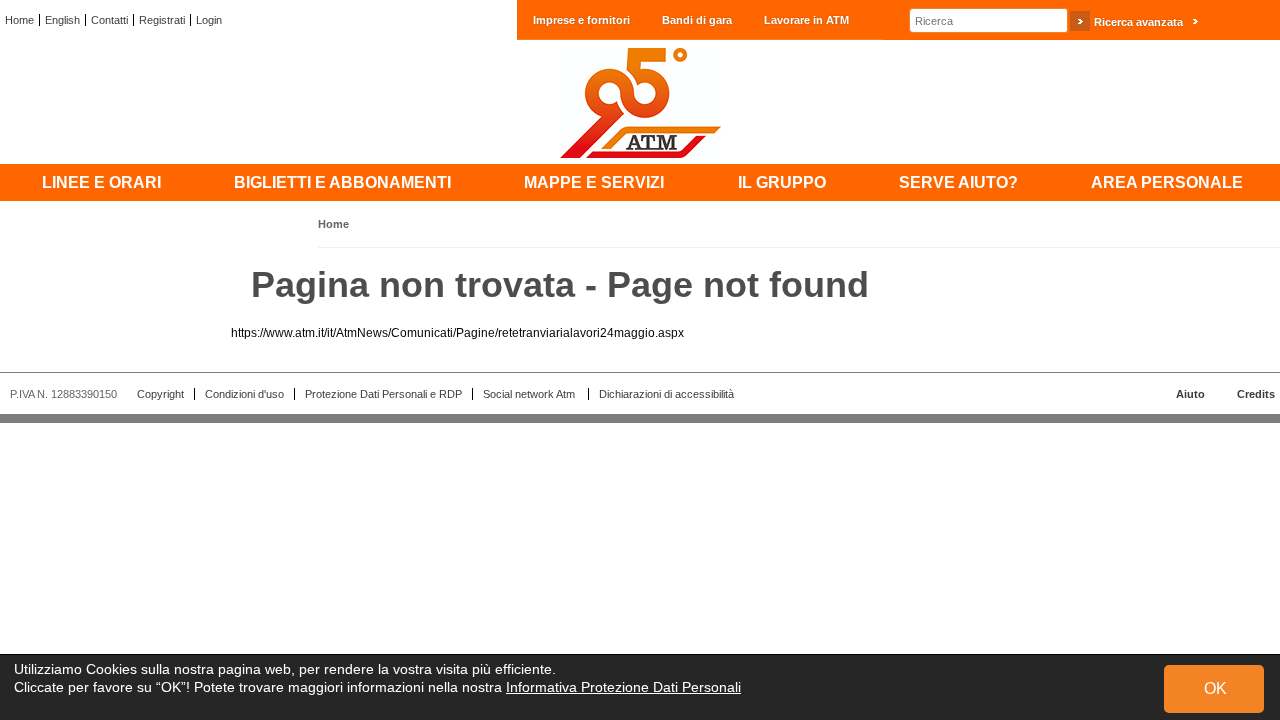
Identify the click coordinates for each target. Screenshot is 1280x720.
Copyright (160, 394)
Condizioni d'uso (244, 394)
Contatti (109, 20)
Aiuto (1190, 394)
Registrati (162, 20)
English (62, 20)
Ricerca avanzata (1138, 22)
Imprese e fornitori (581, 20)
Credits (1256, 394)
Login (209, 20)
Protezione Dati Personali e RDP (383, 394)
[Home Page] (640, 102)
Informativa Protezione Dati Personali (623, 687)
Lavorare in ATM (806, 20)
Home (19, 20)
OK (1215, 688)
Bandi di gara (697, 20)
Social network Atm (530, 394)
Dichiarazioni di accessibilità (666, 394)
